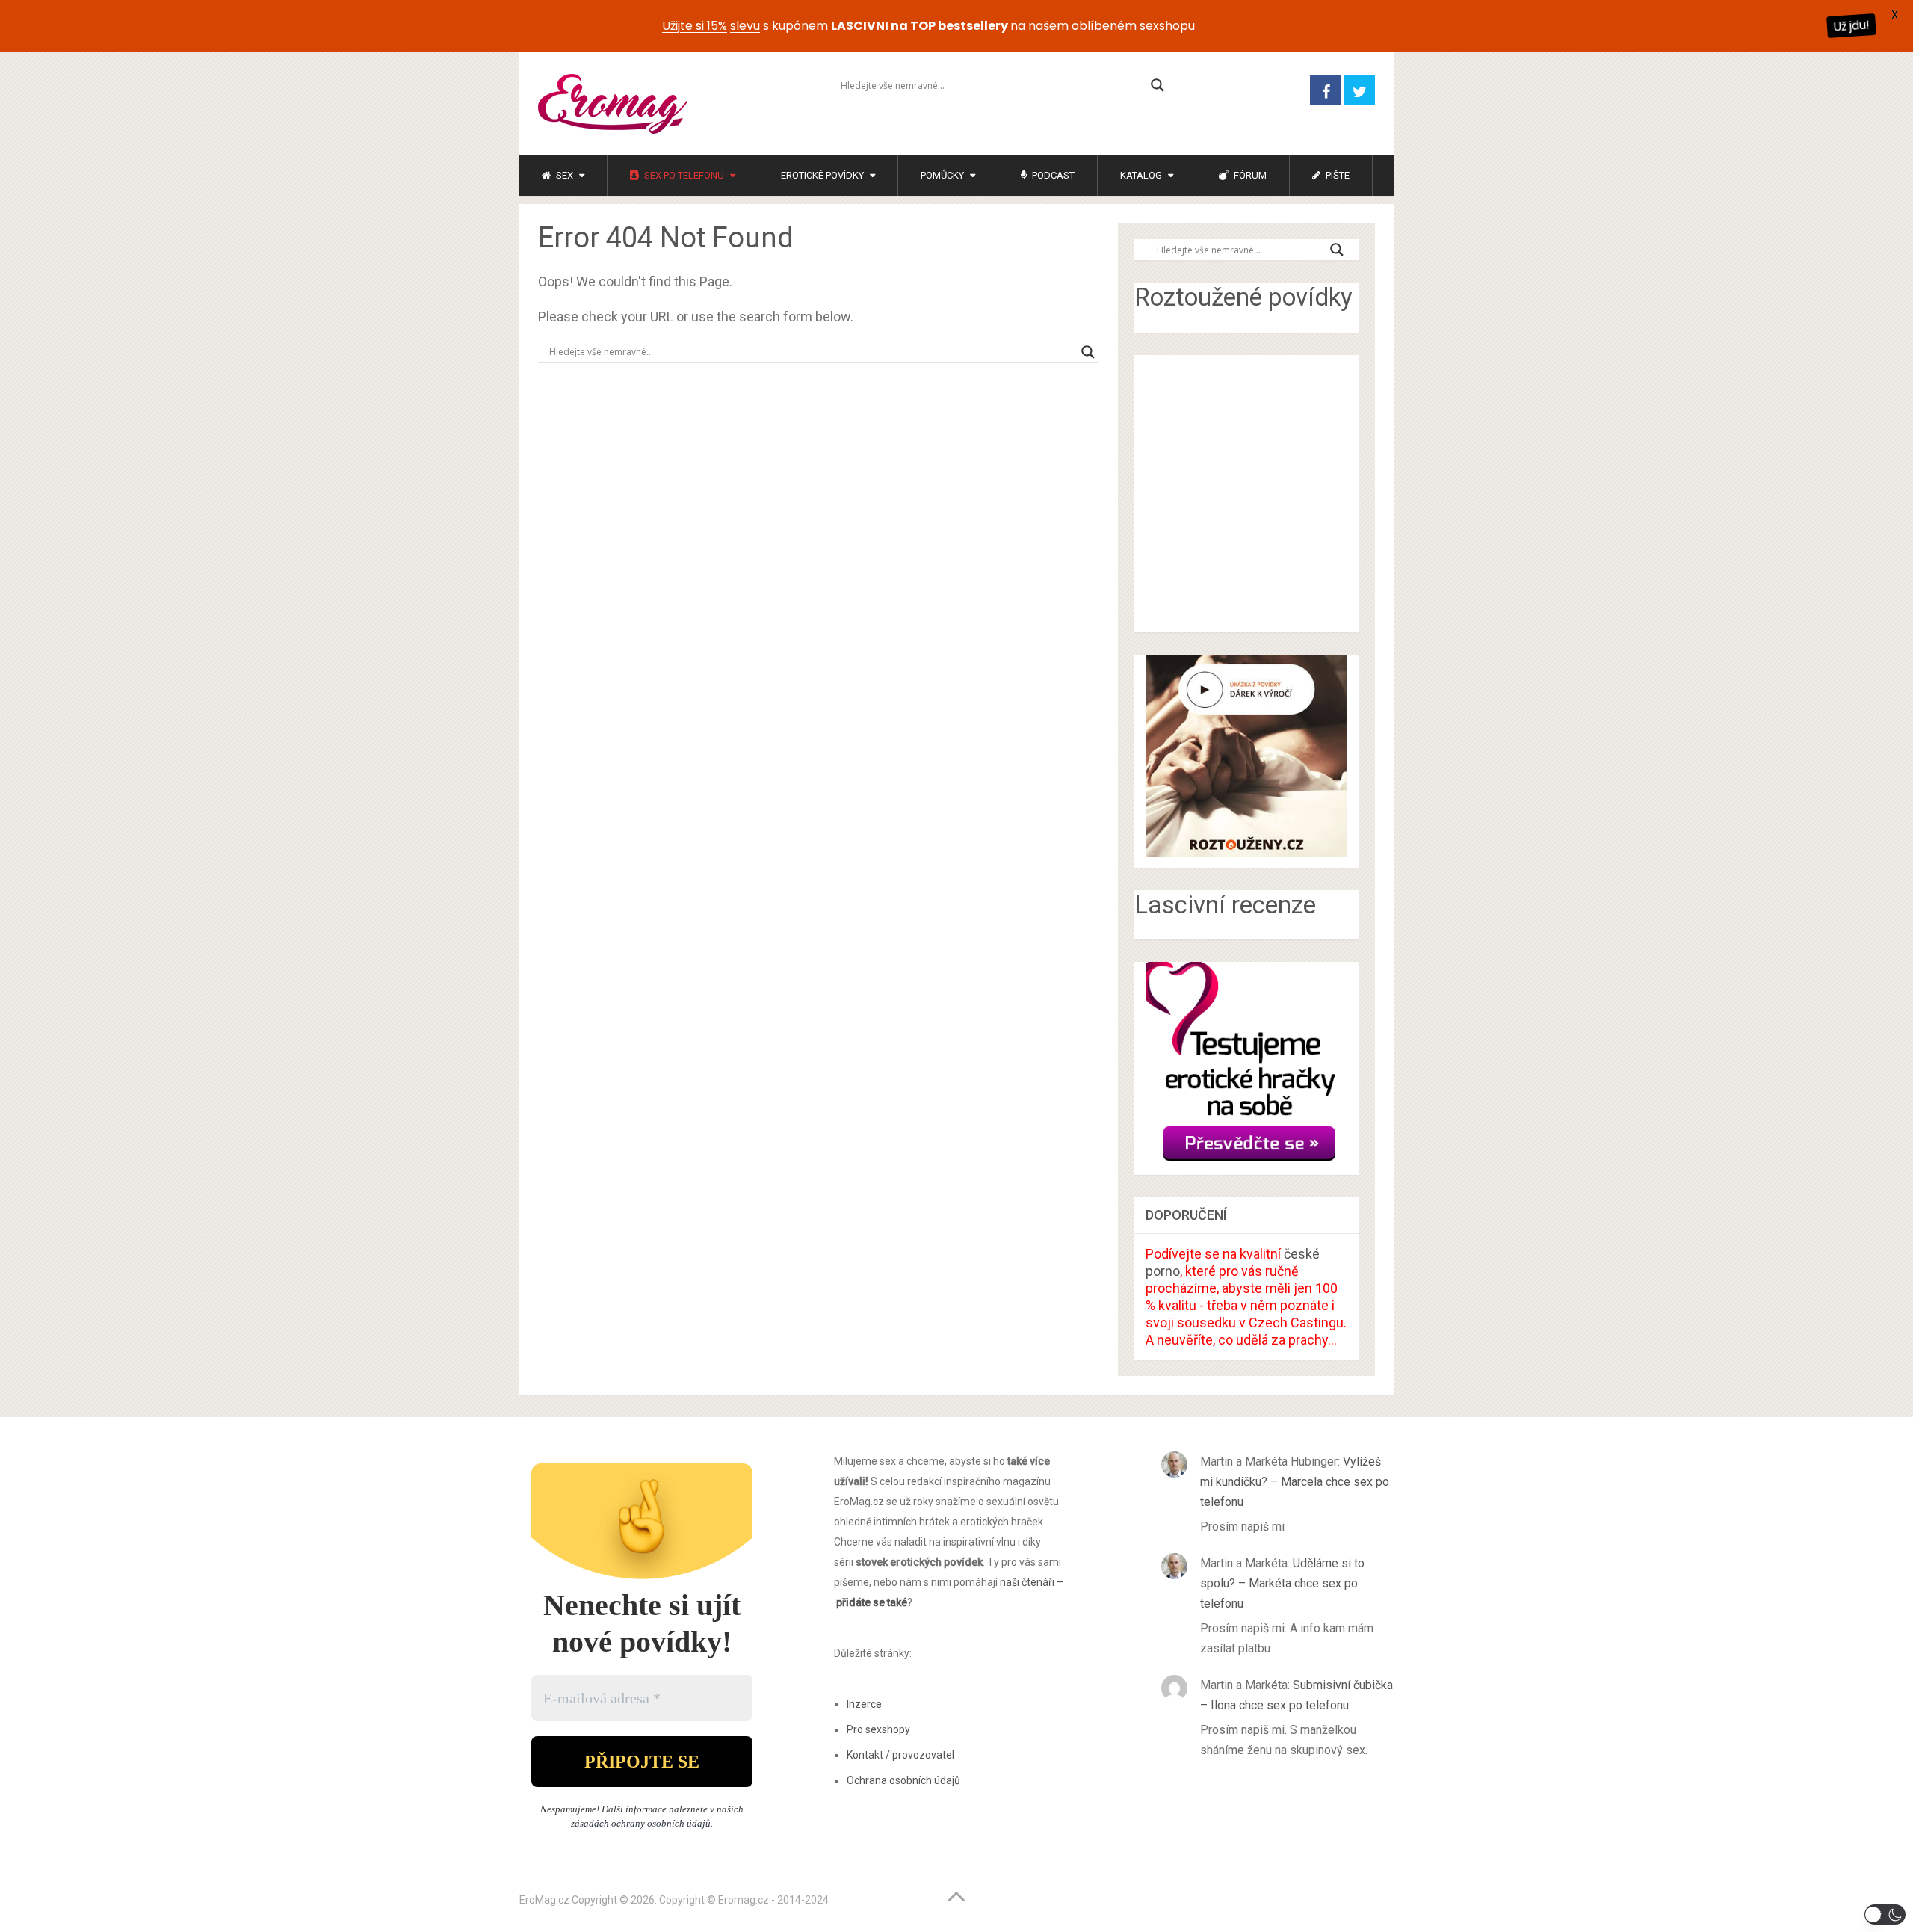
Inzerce (864, 1704)
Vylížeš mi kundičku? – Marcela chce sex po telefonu (1295, 1482)
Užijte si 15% (695, 26)
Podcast (1052, 175)
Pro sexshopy (878, 1729)
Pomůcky (942, 175)
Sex (563, 175)
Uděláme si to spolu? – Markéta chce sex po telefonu (1282, 1583)
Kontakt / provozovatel (900, 1755)
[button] (1885, 1914)
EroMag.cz (544, 1900)
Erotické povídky (822, 175)
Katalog (1141, 175)
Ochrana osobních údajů (903, 1780)
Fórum (1249, 175)
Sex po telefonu (683, 175)
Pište (1336, 175)
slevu (745, 26)
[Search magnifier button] (1158, 85)
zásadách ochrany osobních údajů (641, 1823)
